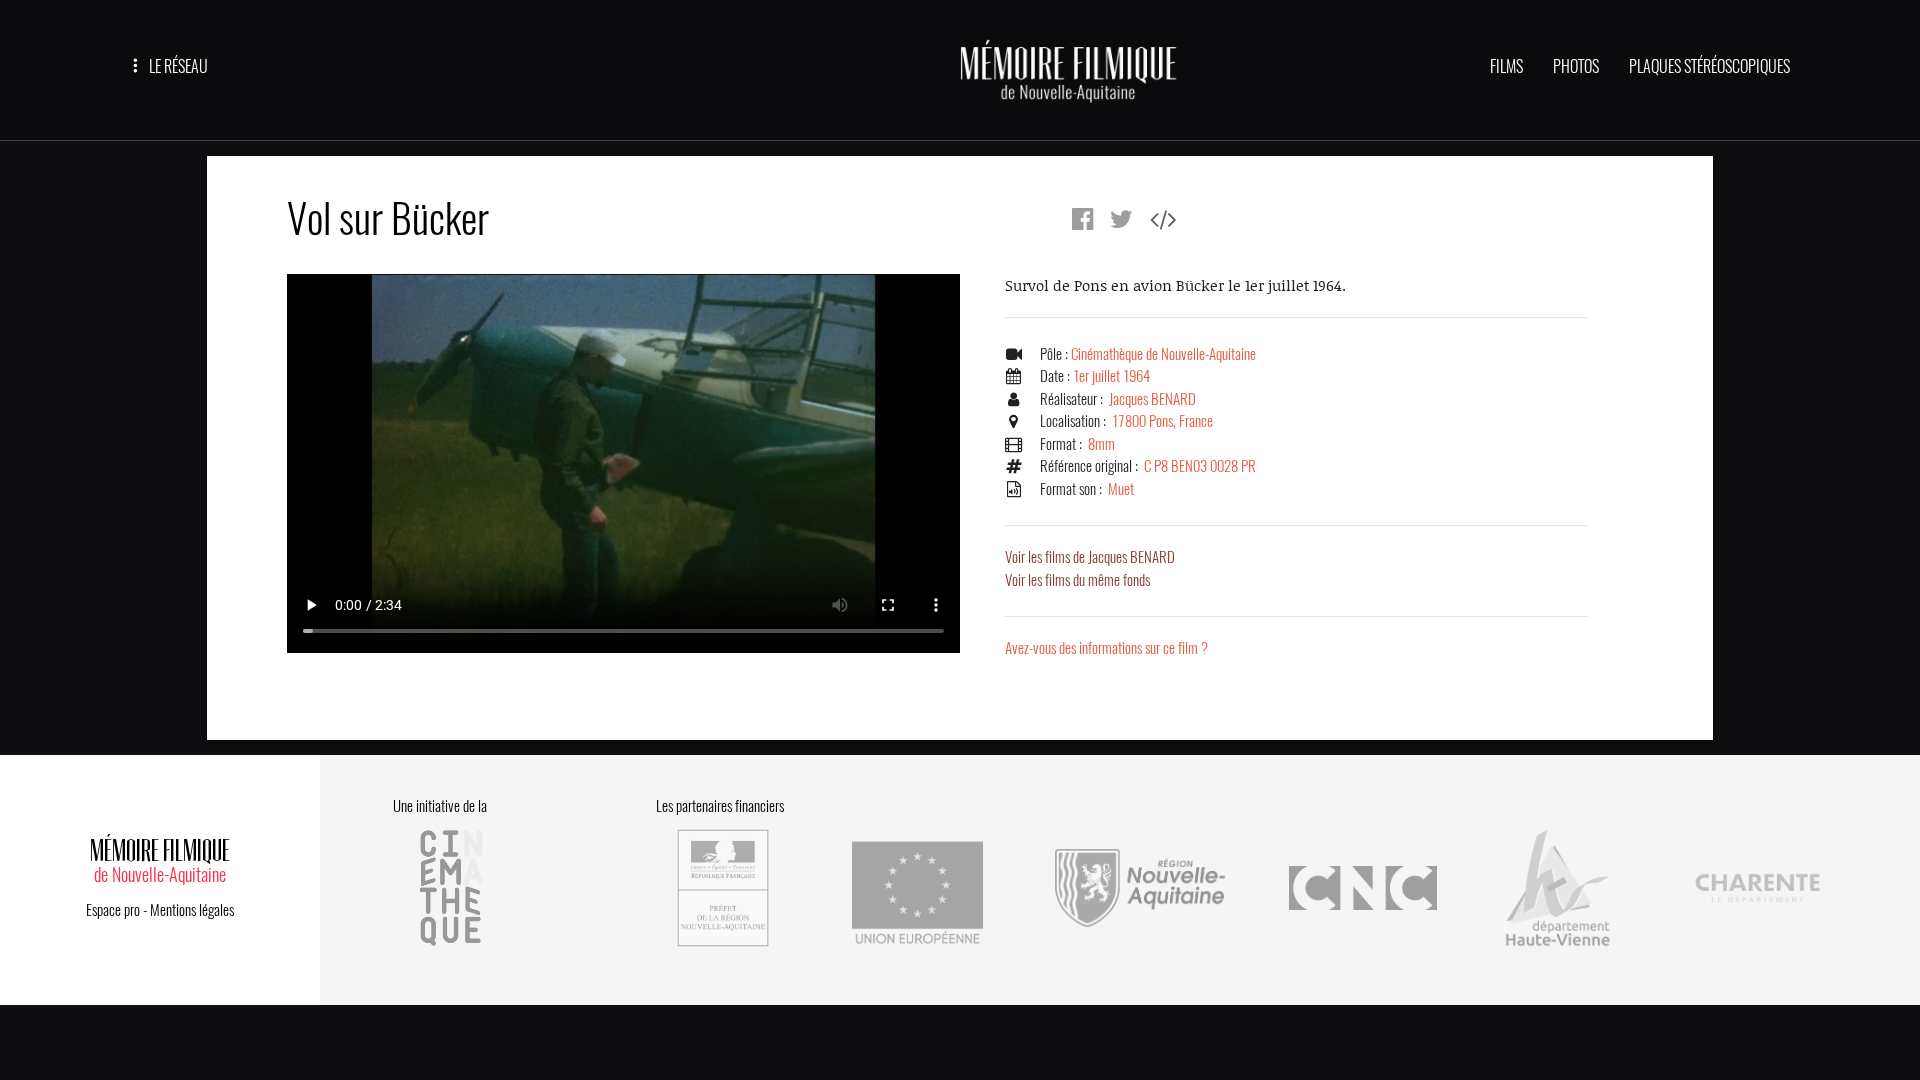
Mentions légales (192, 910)
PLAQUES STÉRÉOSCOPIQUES (1709, 66)
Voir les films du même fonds (1077, 580)
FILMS (1506, 66)
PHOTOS (1576, 66)
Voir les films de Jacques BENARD (1090, 557)
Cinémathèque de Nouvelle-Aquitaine (1163, 354)
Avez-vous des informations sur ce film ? (1106, 648)
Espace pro (113, 910)
